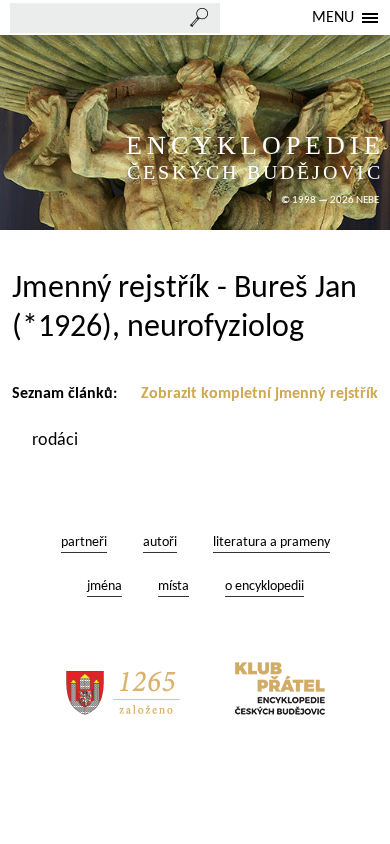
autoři (160, 542)
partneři (84, 542)
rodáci (57, 440)
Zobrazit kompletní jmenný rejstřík (259, 394)
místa (173, 586)
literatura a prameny (271, 542)
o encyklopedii (264, 586)
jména (104, 586)
